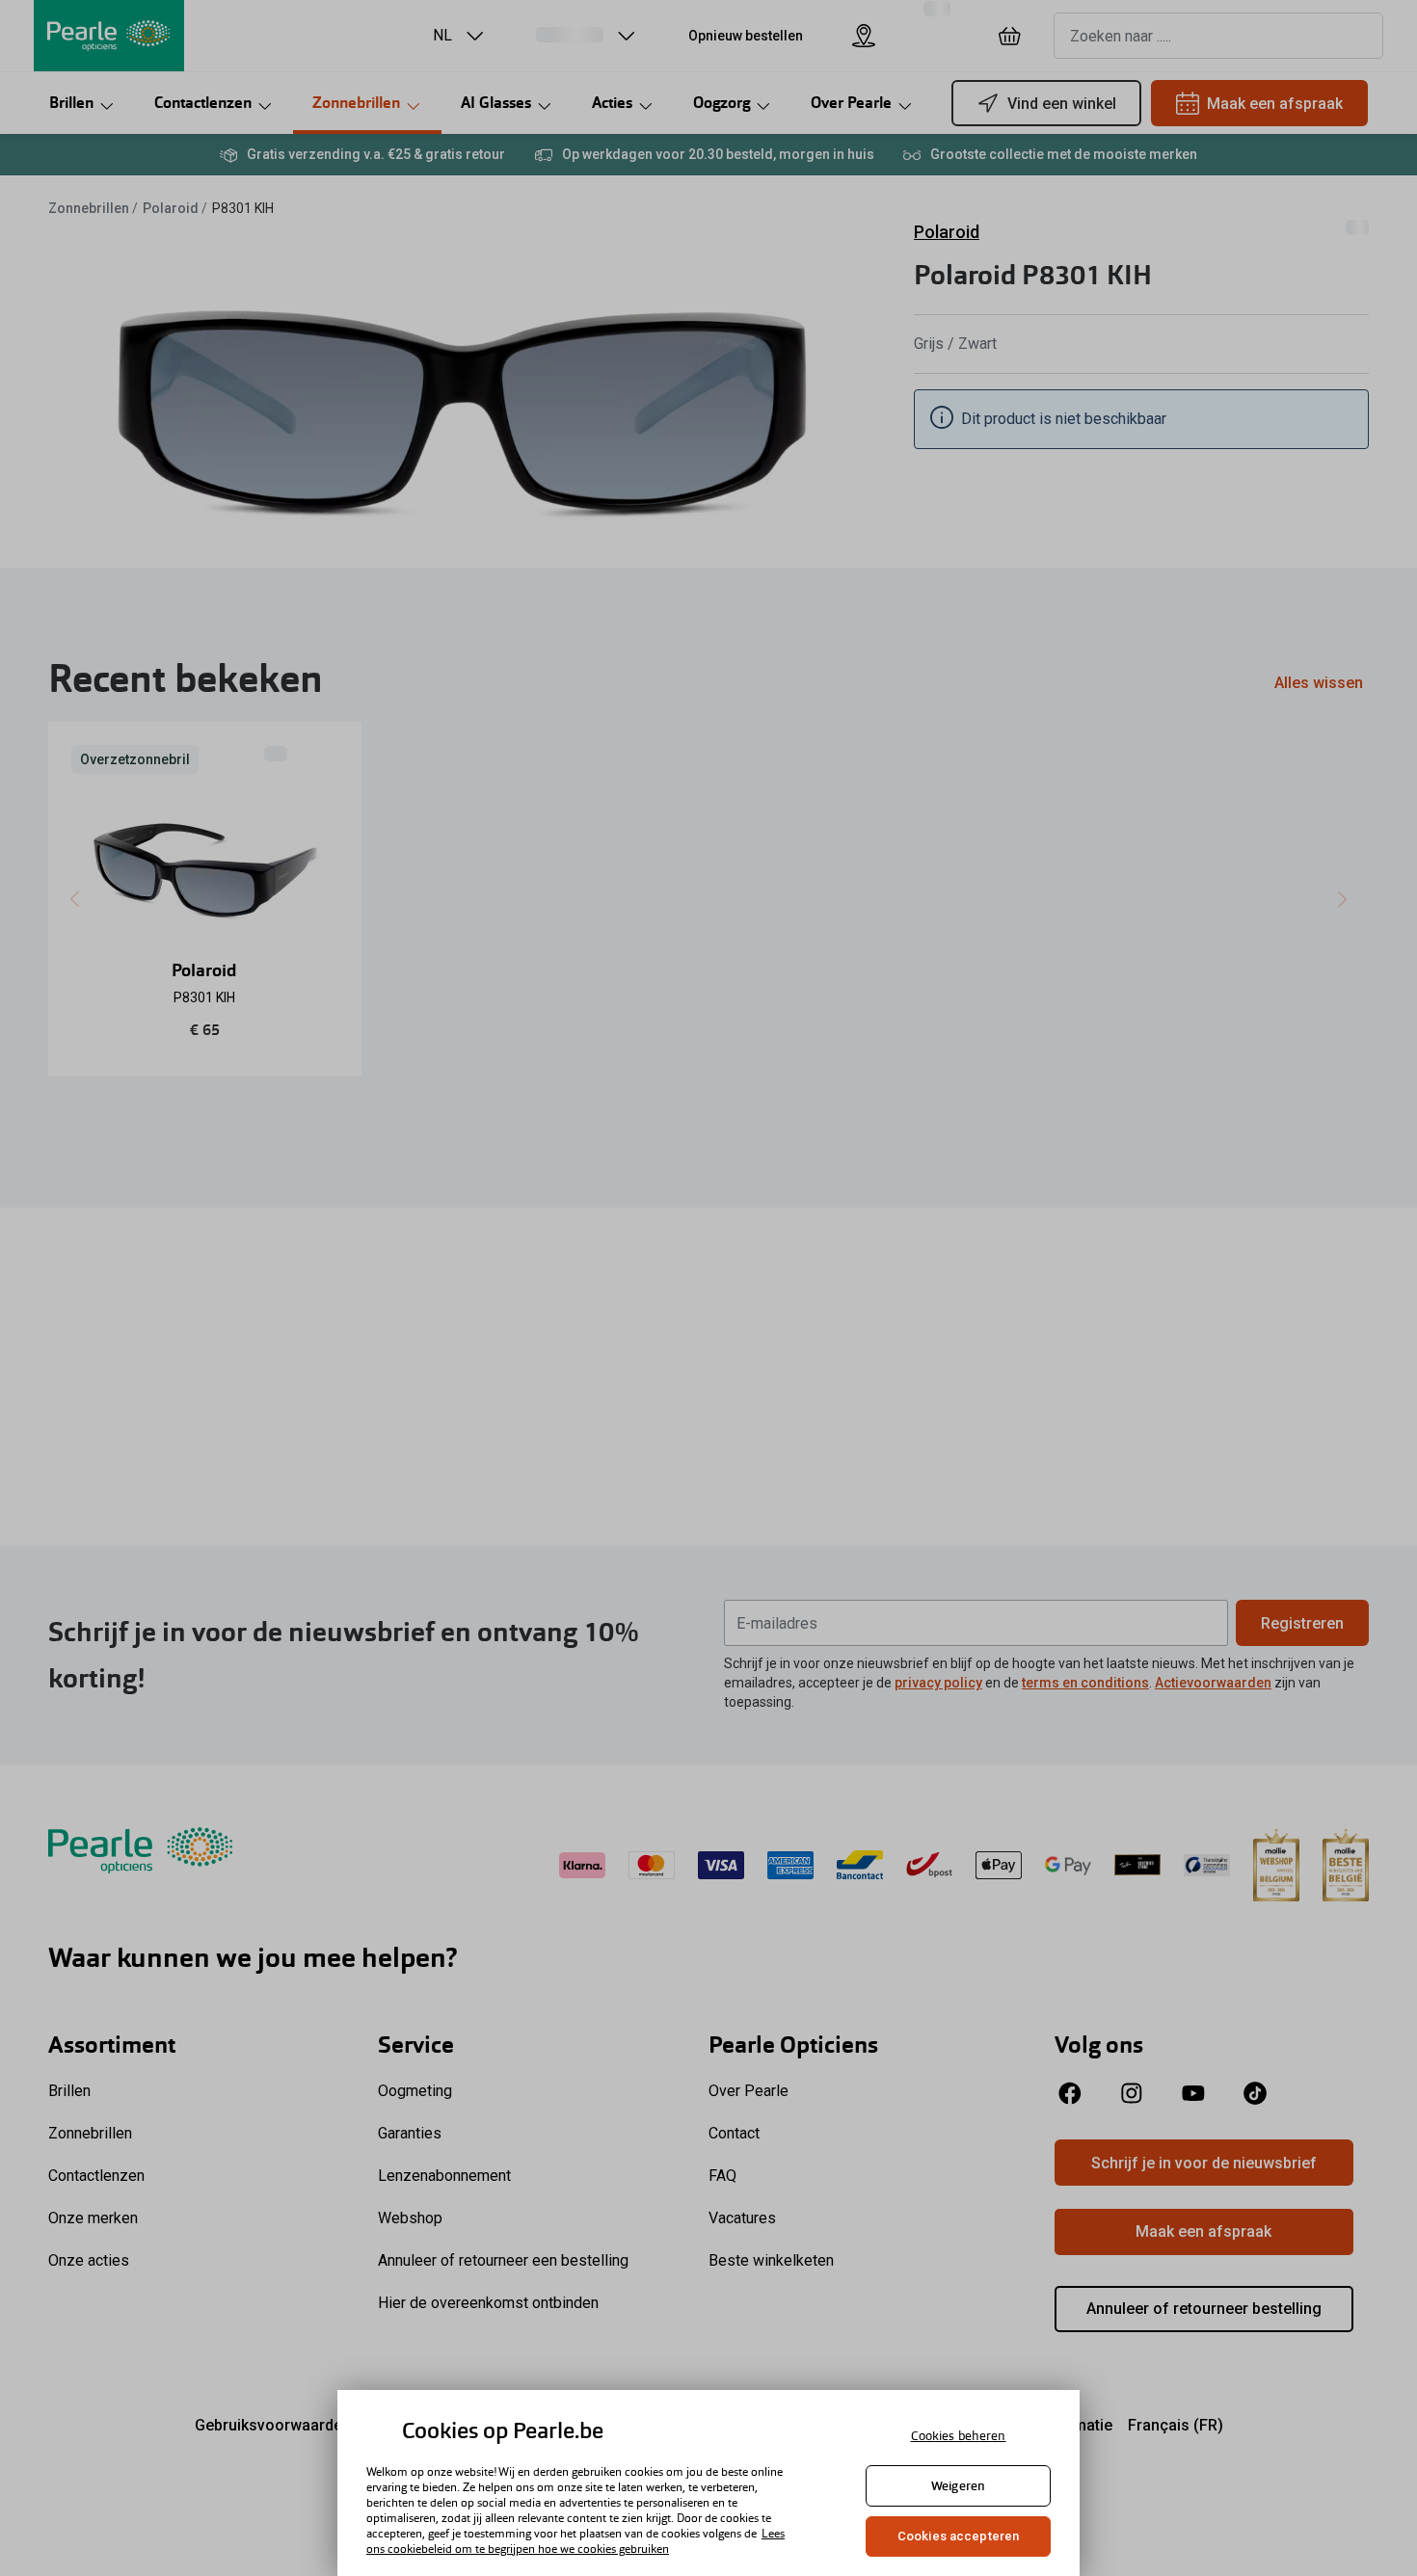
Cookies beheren (959, 2436)
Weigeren (958, 2486)
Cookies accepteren (958, 2536)
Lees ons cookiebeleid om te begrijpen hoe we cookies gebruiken (575, 2541)
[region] (708, 2483)
